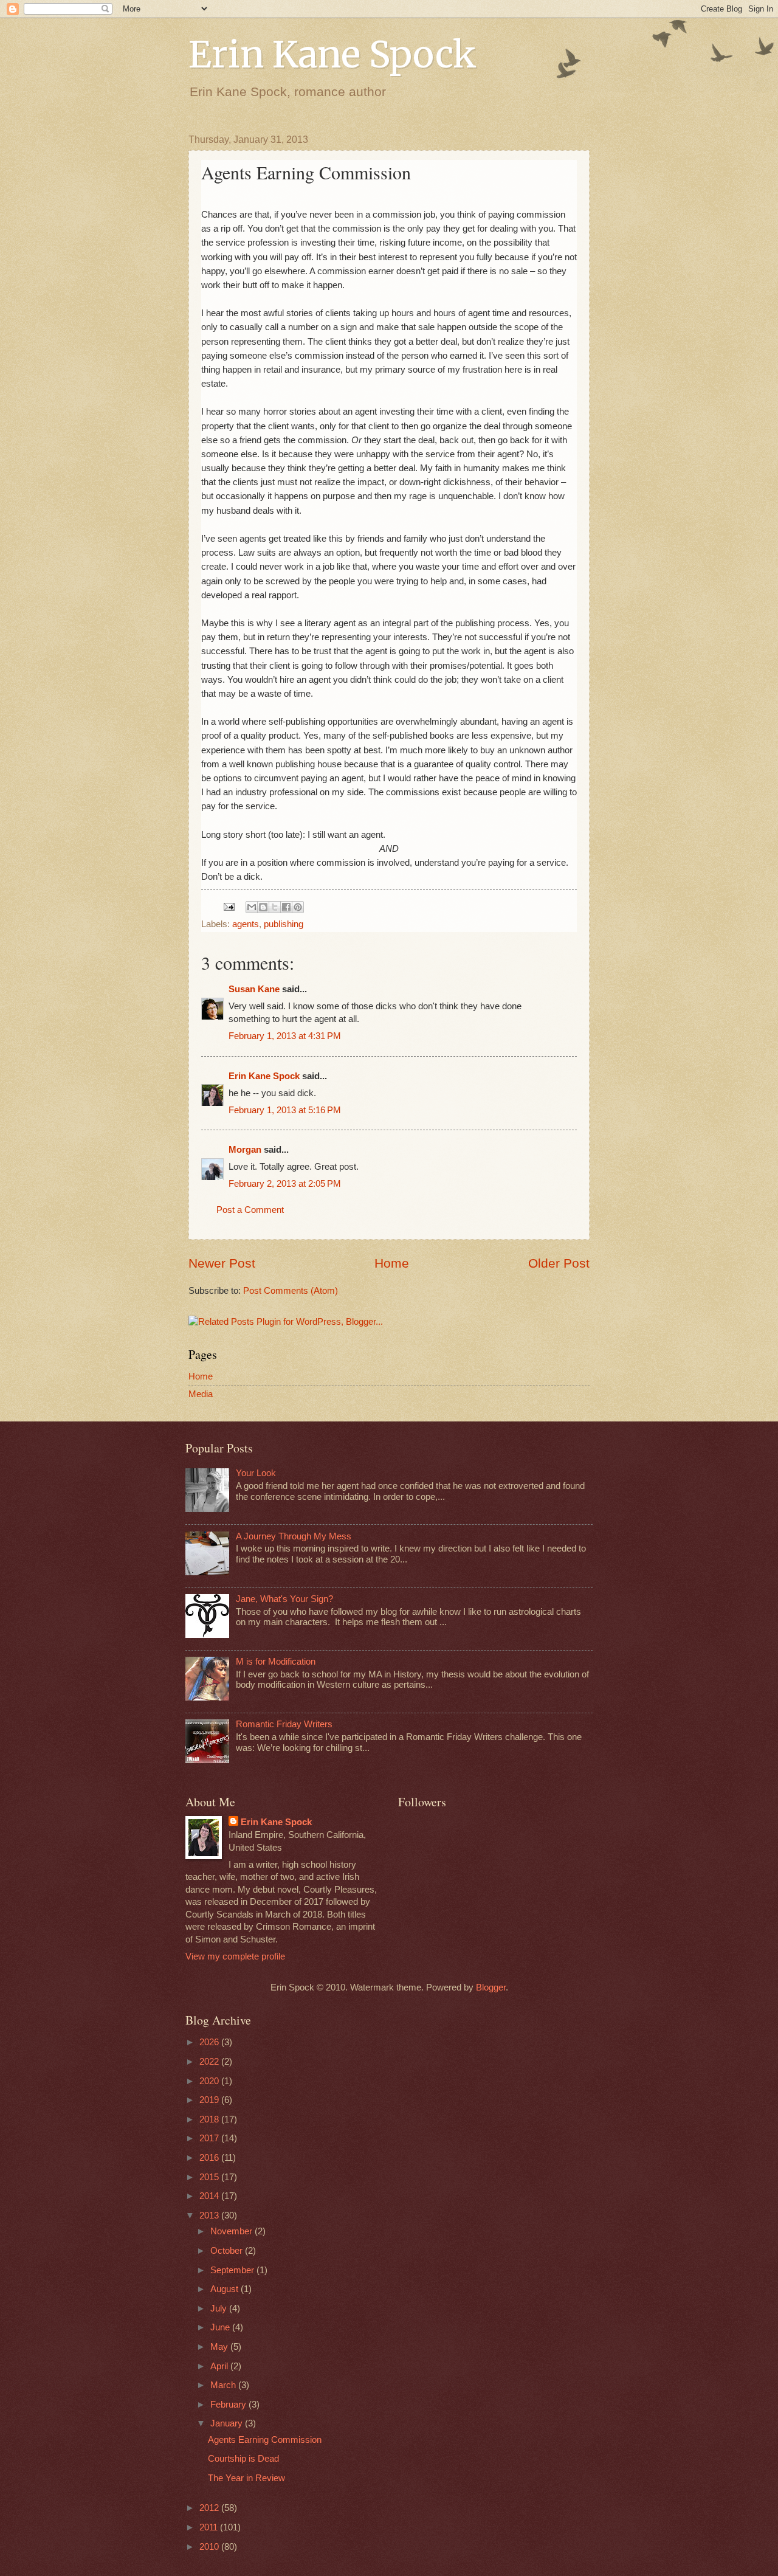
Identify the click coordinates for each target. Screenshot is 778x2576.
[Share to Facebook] (286, 907)
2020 (210, 2081)
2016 (210, 2158)
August (225, 2289)
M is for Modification (276, 1662)
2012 (210, 2508)
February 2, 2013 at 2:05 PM (285, 1184)
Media (201, 1394)
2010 (210, 2547)
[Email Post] (228, 906)
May (220, 2347)
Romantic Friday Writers (284, 1724)
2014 (210, 2196)
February (229, 2405)
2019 (210, 2100)
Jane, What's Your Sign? (284, 1599)
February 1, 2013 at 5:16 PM (285, 1110)
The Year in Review (246, 2478)
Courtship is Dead (243, 2459)
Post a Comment (250, 1210)
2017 (210, 2138)
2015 (210, 2177)
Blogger (491, 1987)
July (220, 2308)
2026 (210, 2042)
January (228, 2423)
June (221, 2327)
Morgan (245, 1150)
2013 (210, 2215)
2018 (210, 2119)
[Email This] (252, 907)
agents (246, 924)
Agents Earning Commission (265, 2440)
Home (392, 1263)
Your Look (256, 1473)
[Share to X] (275, 907)
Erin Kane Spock (332, 54)
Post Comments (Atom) (291, 1291)
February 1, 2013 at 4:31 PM (285, 1036)
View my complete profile (235, 1956)
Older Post (559, 1263)
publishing (284, 924)
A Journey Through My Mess (294, 1536)
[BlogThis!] (263, 907)
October (228, 2251)
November (232, 2231)
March (224, 2385)
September (233, 2270)
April (220, 2366)
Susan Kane (254, 989)
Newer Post (222, 1263)
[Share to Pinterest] (298, 907)
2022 (210, 2062)
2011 (210, 2527)
